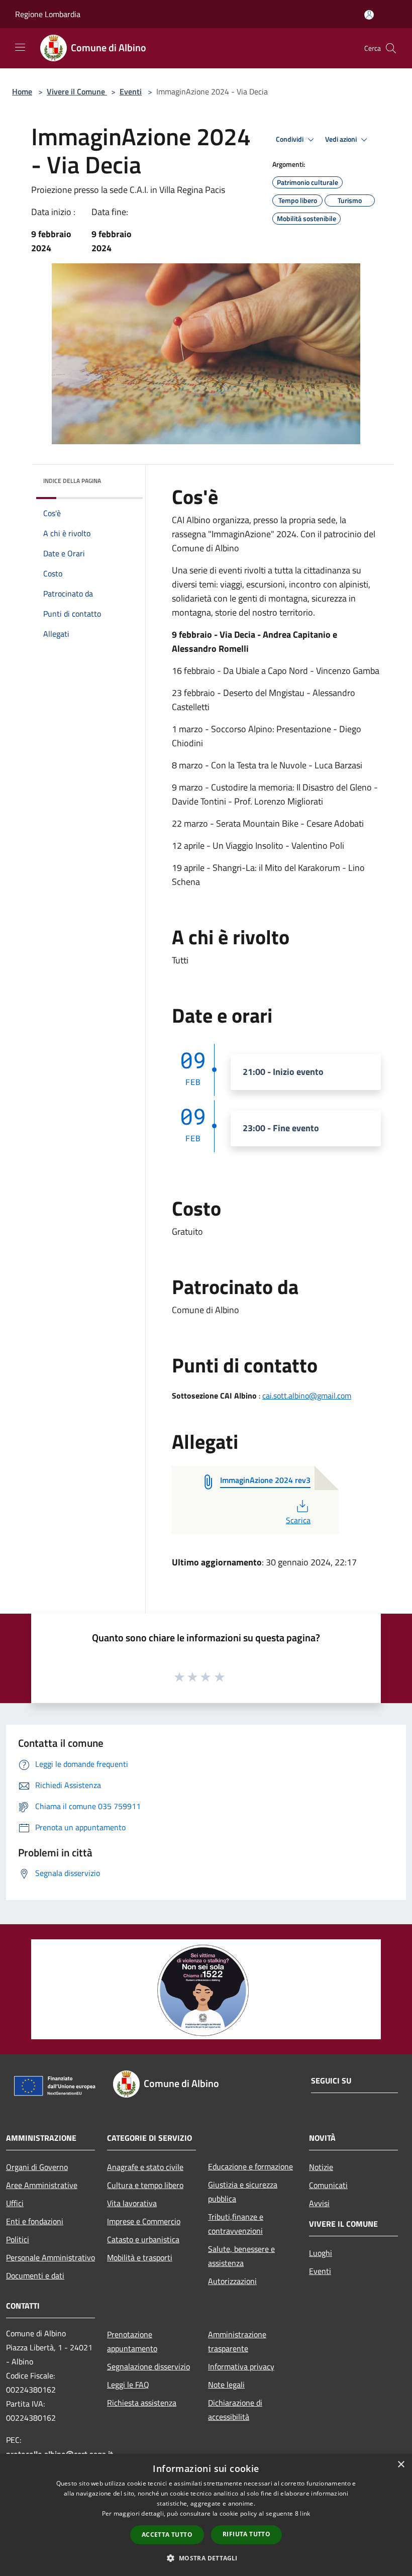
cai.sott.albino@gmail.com (307, 1396)
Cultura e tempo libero (145, 2185)
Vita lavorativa (132, 2203)
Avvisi (319, 2203)
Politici (18, 2239)
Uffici (15, 2203)
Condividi (290, 139)
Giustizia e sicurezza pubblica (243, 2192)
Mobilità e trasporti (140, 2257)
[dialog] (206, 2515)
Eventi (131, 91)
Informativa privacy (241, 2366)
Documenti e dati (35, 2275)
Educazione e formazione (250, 2166)
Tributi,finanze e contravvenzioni (236, 2224)
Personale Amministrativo (50, 2257)
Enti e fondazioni (35, 2221)
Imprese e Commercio (144, 2221)
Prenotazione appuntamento (132, 2341)
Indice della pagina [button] (72, 481)
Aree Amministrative (42, 2185)
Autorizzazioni (232, 2281)
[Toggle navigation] (20, 47)
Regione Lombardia (48, 14)
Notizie (321, 2167)
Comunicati (328, 2185)
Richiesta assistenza (142, 2403)
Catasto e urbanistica (143, 2239)
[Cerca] (391, 48)
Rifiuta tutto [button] (246, 2534)
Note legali (226, 2385)
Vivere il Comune (77, 91)
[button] (206, 2558)
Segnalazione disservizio (148, 2366)
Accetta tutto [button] (167, 2535)
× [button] (401, 2465)
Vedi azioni (342, 139)
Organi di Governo (37, 2167)
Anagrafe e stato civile (145, 2167)
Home (22, 91)
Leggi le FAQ (128, 2385)
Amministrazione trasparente (237, 2341)
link (305, 2513)
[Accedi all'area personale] (369, 15)
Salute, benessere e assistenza (241, 2256)
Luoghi (321, 2253)
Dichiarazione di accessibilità (235, 2410)
